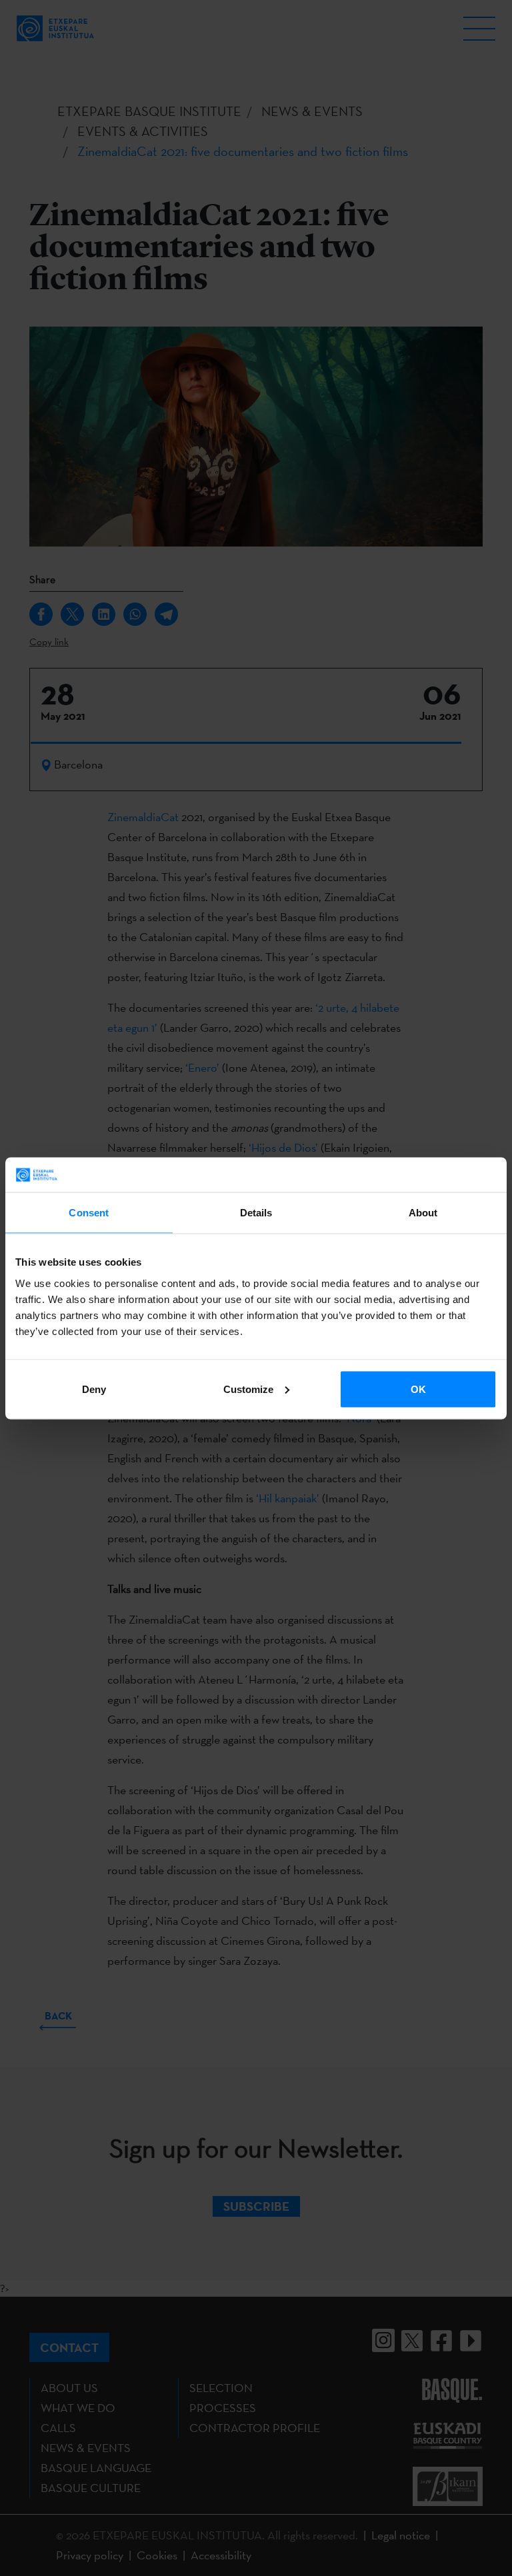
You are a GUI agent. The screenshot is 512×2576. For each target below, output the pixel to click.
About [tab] (423, 1213)
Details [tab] (256, 1213)
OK (418, 1389)
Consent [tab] (89, 1213)
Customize (248, 1389)
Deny (94, 1389)
